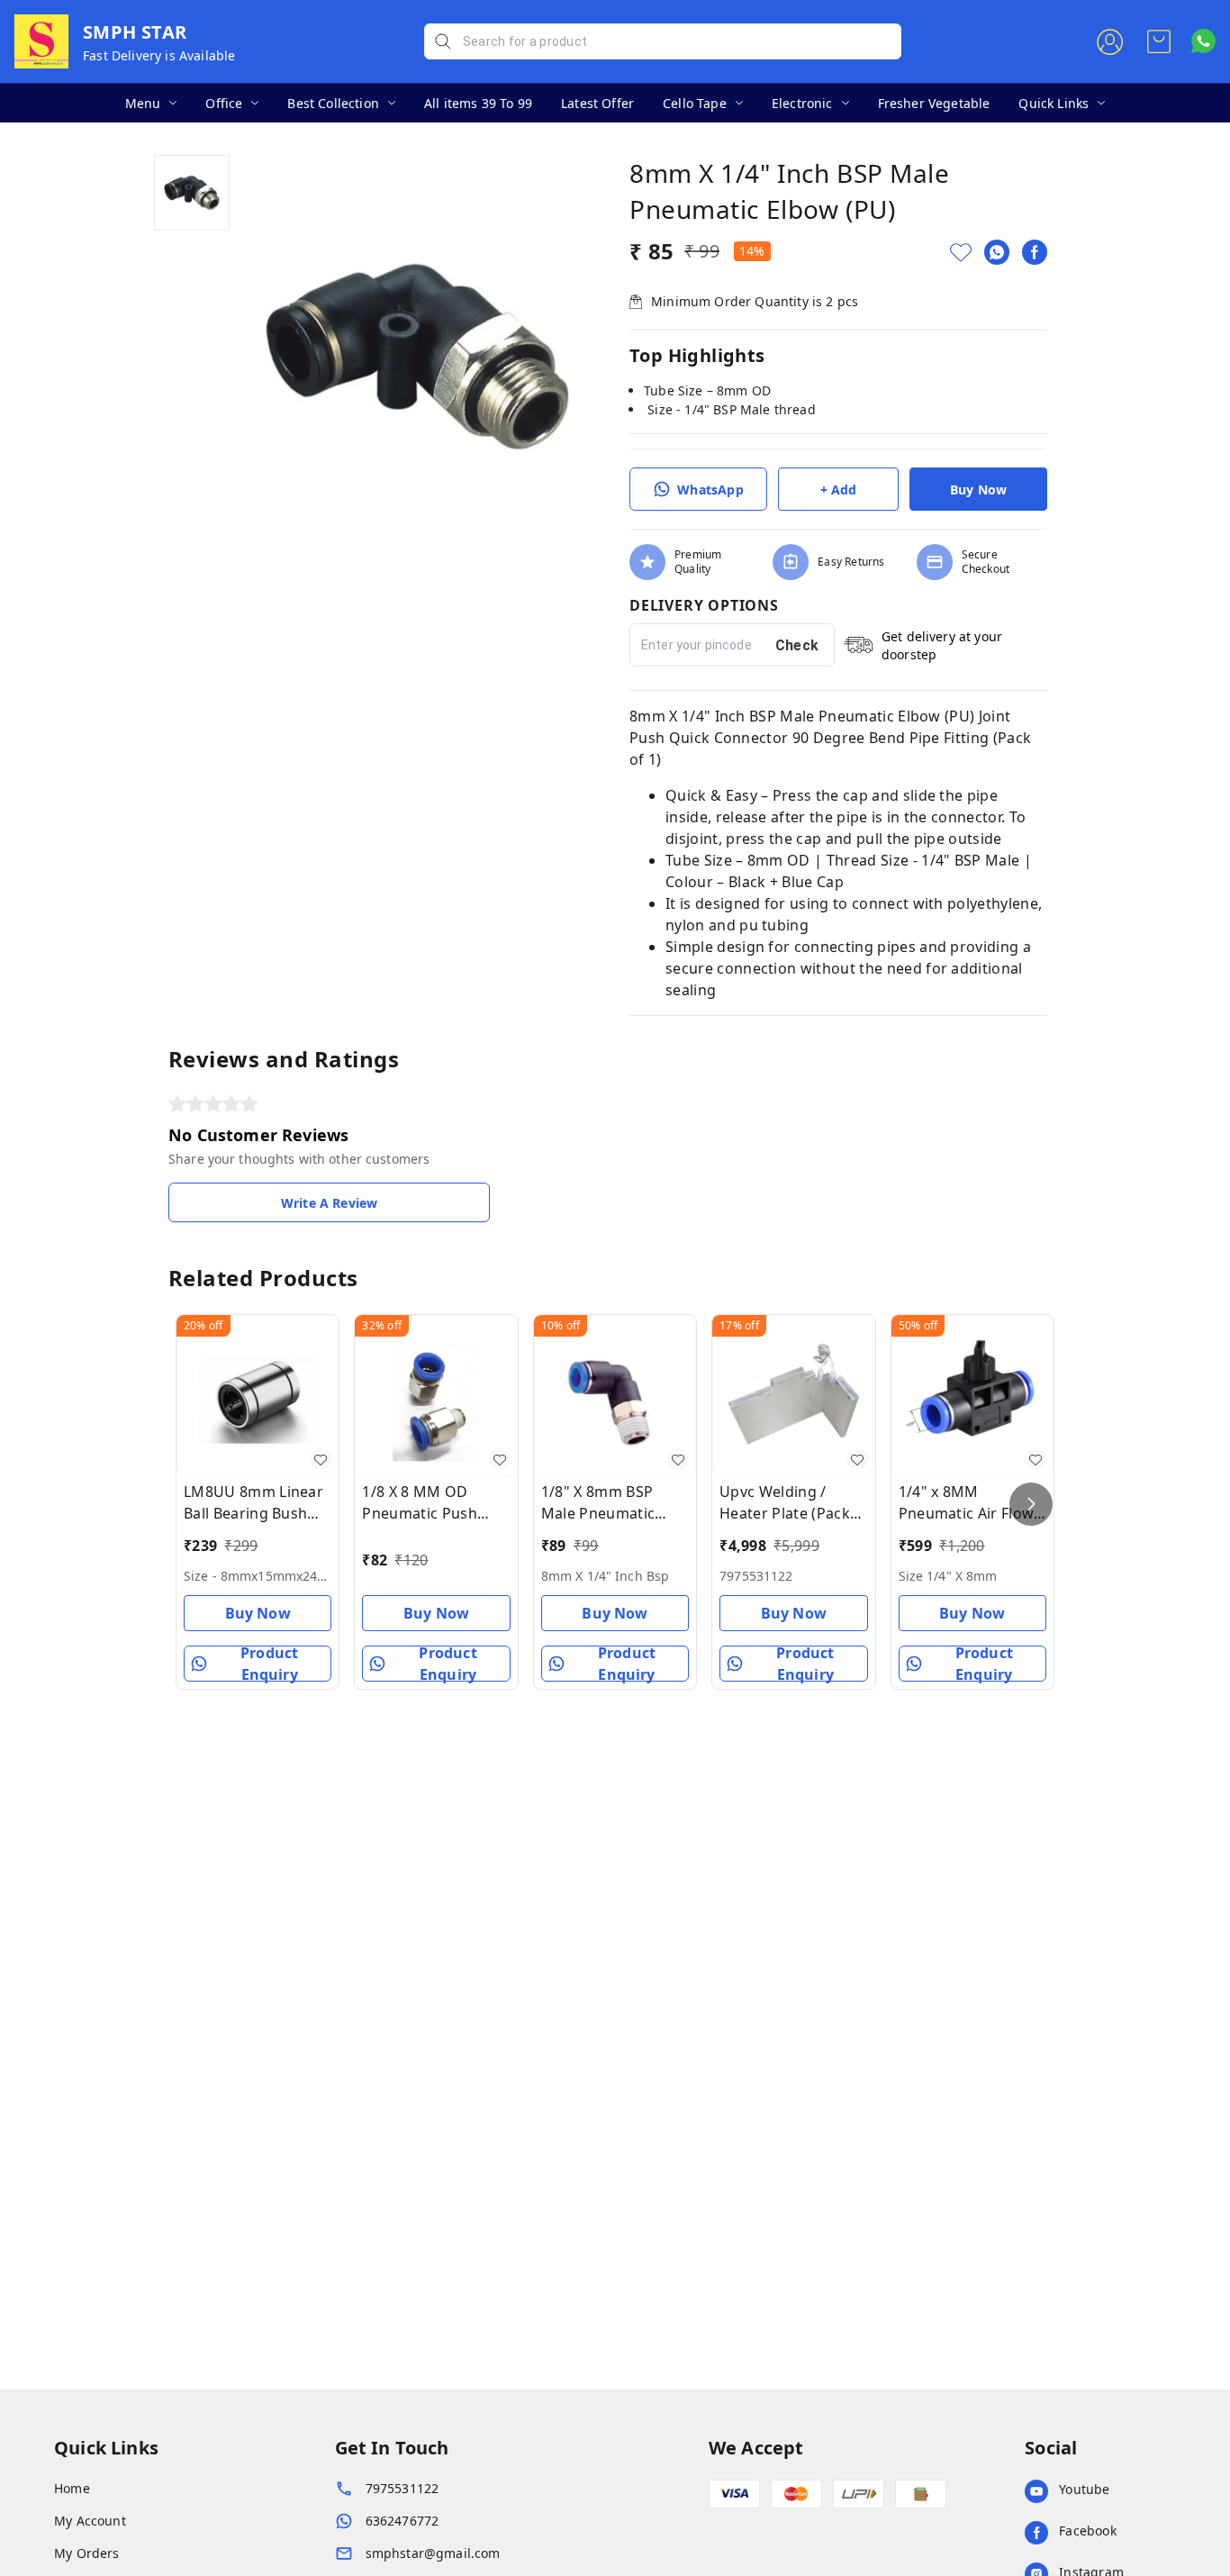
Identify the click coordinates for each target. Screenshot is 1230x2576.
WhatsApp (710, 490)
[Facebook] (1035, 252)
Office (224, 103)
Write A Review (329, 1203)
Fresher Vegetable (934, 103)
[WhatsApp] (997, 252)
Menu (143, 103)
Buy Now (978, 490)
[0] (1159, 41)
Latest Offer (597, 103)
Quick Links (1054, 103)
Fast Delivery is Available (159, 55)
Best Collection (333, 103)
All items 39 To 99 (478, 103)
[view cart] (1159, 41)
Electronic (802, 103)
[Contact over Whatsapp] (1203, 41)
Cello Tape (695, 103)
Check (797, 645)
